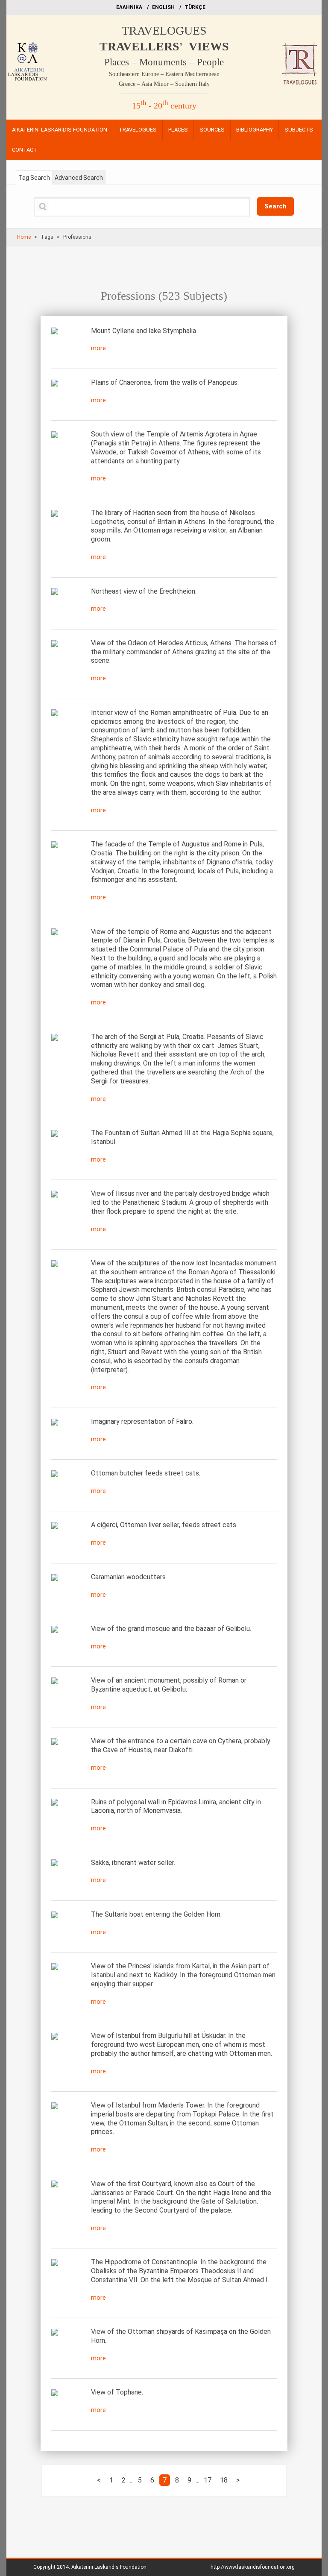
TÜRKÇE (195, 7)
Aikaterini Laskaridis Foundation (109, 2567)
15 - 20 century (164, 105)
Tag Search (34, 178)
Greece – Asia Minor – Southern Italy (164, 84)
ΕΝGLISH (163, 7)
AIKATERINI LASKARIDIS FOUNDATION (60, 130)
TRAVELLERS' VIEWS (164, 46)
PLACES (178, 130)
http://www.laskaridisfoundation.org (253, 2567)
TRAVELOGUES (164, 31)
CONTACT (25, 150)
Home (24, 237)
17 (208, 2480)
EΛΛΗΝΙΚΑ (129, 7)
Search (275, 206)
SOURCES (212, 130)
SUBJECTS (299, 130)
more (98, 348)
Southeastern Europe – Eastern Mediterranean (164, 74)
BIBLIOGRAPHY (255, 130)
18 (224, 2480)
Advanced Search (79, 178)
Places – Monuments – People (164, 62)
